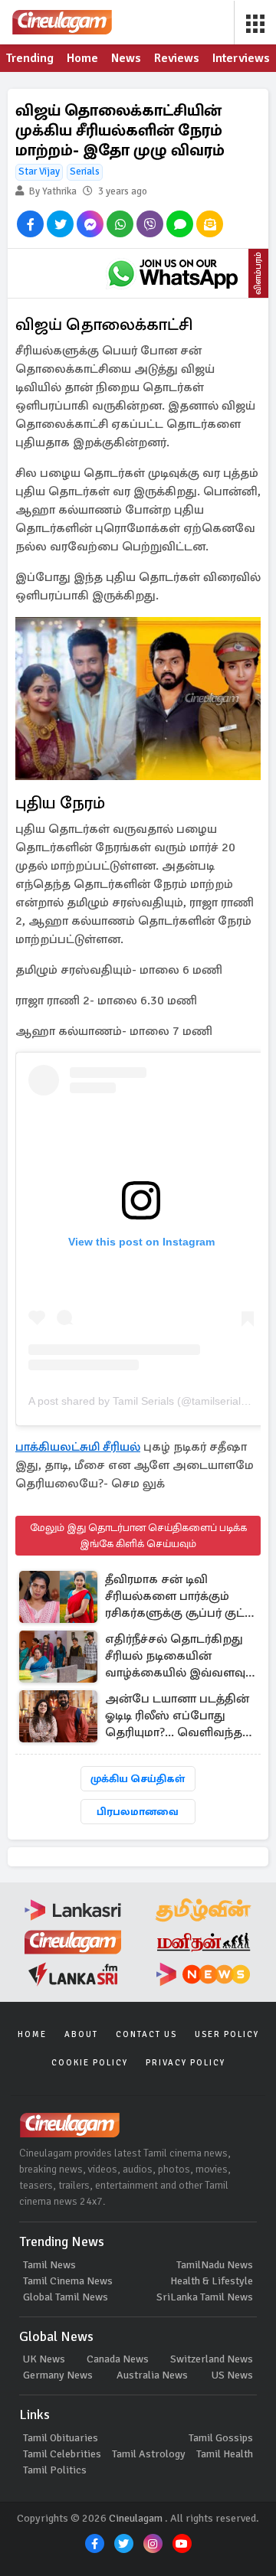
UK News (44, 2359)
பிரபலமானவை (138, 1812)
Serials (85, 171)
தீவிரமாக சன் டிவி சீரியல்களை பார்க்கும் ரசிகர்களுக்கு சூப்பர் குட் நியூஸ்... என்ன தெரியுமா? (179, 1597)
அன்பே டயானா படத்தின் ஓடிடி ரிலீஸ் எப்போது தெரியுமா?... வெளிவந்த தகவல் (177, 1717)
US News (232, 2375)
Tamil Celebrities (62, 2454)
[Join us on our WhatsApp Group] (172, 273)
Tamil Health (225, 2454)
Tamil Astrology (149, 2454)
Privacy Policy (186, 2063)
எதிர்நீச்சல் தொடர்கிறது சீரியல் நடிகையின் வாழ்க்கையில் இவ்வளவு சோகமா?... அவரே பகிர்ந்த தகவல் (175, 1657)
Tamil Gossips (221, 2438)
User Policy (227, 2034)
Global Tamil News (66, 2297)
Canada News (118, 2359)
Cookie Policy (90, 2063)
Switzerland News (212, 2359)
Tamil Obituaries (61, 2438)
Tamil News (49, 2265)
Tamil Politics (55, 2470)
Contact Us (146, 2034)
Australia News (152, 2375)
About (81, 2034)
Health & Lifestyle (212, 2281)
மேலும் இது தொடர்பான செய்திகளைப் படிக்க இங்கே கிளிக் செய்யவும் (138, 1536)
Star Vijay (39, 171)
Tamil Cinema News (68, 2281)
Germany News (58, 2375)
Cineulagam (136, 2518)
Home (32, 2034)
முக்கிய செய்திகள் (138, 1779)
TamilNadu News (215, 2265)
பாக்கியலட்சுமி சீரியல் (78, 1447)
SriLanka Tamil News (205, 2297)
